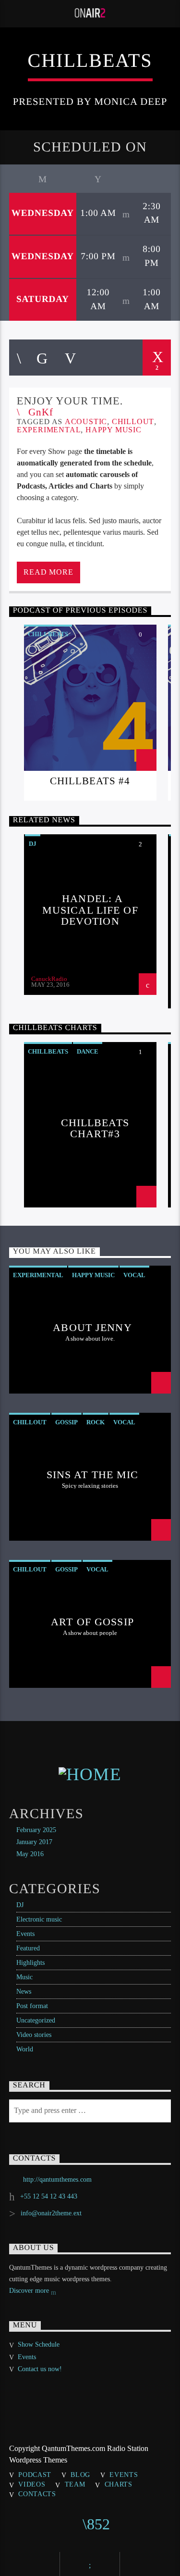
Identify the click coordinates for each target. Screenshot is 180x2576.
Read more (48, 572)
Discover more (30, 2291)
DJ (33, 844)
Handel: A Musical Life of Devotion (90, 910)
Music (24, 1977)
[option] (90, 713)
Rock (96, 1422)
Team (75, 2484)
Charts (119, 2484)
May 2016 (30, 1854)
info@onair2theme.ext (51, 2213)
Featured (28, 1948)
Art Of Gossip (92, 1622)
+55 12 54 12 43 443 (49, 2196)
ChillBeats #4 (90, 781)
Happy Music (114, 430)
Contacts (37, 2494)
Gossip (66, 1422)
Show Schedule (39, 2344)
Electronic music (39, 1919)
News (24, 1992)
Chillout (133, 421)
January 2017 (34, 1842)
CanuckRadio (49, 979)
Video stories (34, 2035)
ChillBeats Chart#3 (95, 1128)
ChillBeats (48, 634)
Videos (32, 2484)
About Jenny (92, 1327)
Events (25, 1934)
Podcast (35, 2475)
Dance (88, 1051)
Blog (80, 2475)
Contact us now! (40, 2369)
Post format (32, 2006)
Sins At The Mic (93, 1475)
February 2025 (36, 1830)
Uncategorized (36, 2020)
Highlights (30, 1963)
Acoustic (86, 421)
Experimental (49, 430)
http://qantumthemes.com (57, 2180)
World (25, 2049)
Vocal (134, 1275)
